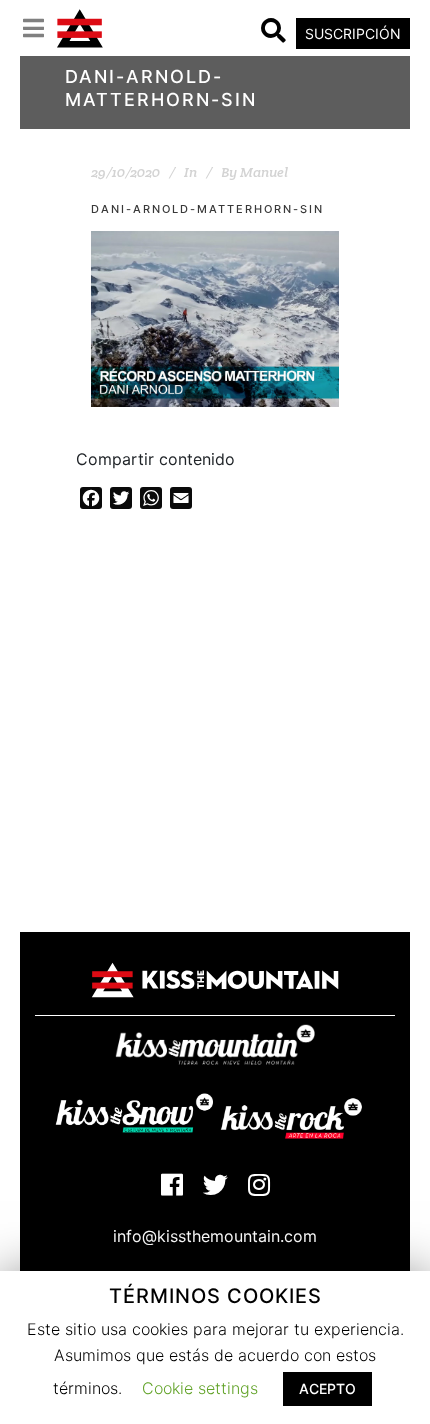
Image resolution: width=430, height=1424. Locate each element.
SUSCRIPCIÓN (353, 33)
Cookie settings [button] (200, 1388)
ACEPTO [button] (327, 1388)
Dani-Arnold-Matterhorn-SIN (207, 209)
